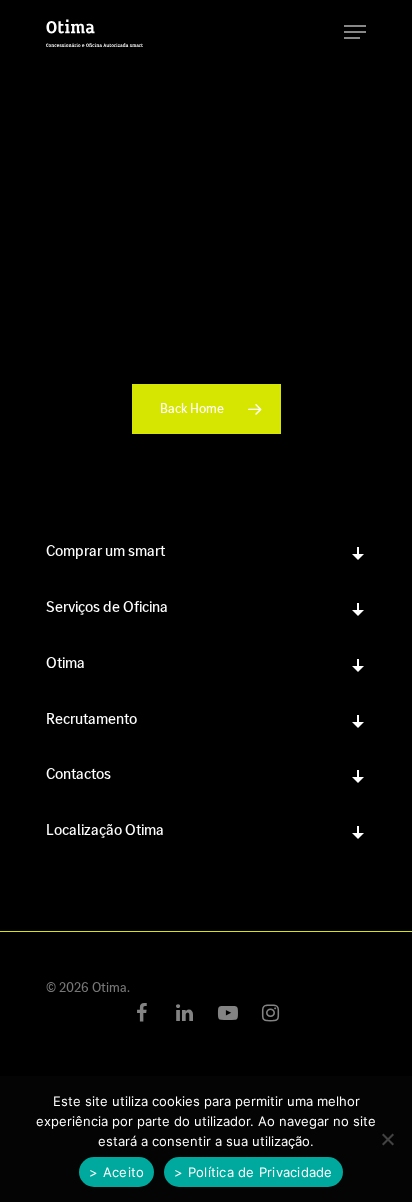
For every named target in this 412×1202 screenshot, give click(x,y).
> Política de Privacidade (253, 1172)
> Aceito (116, 1172)
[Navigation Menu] (355, 32)
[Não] (387, 1139)
